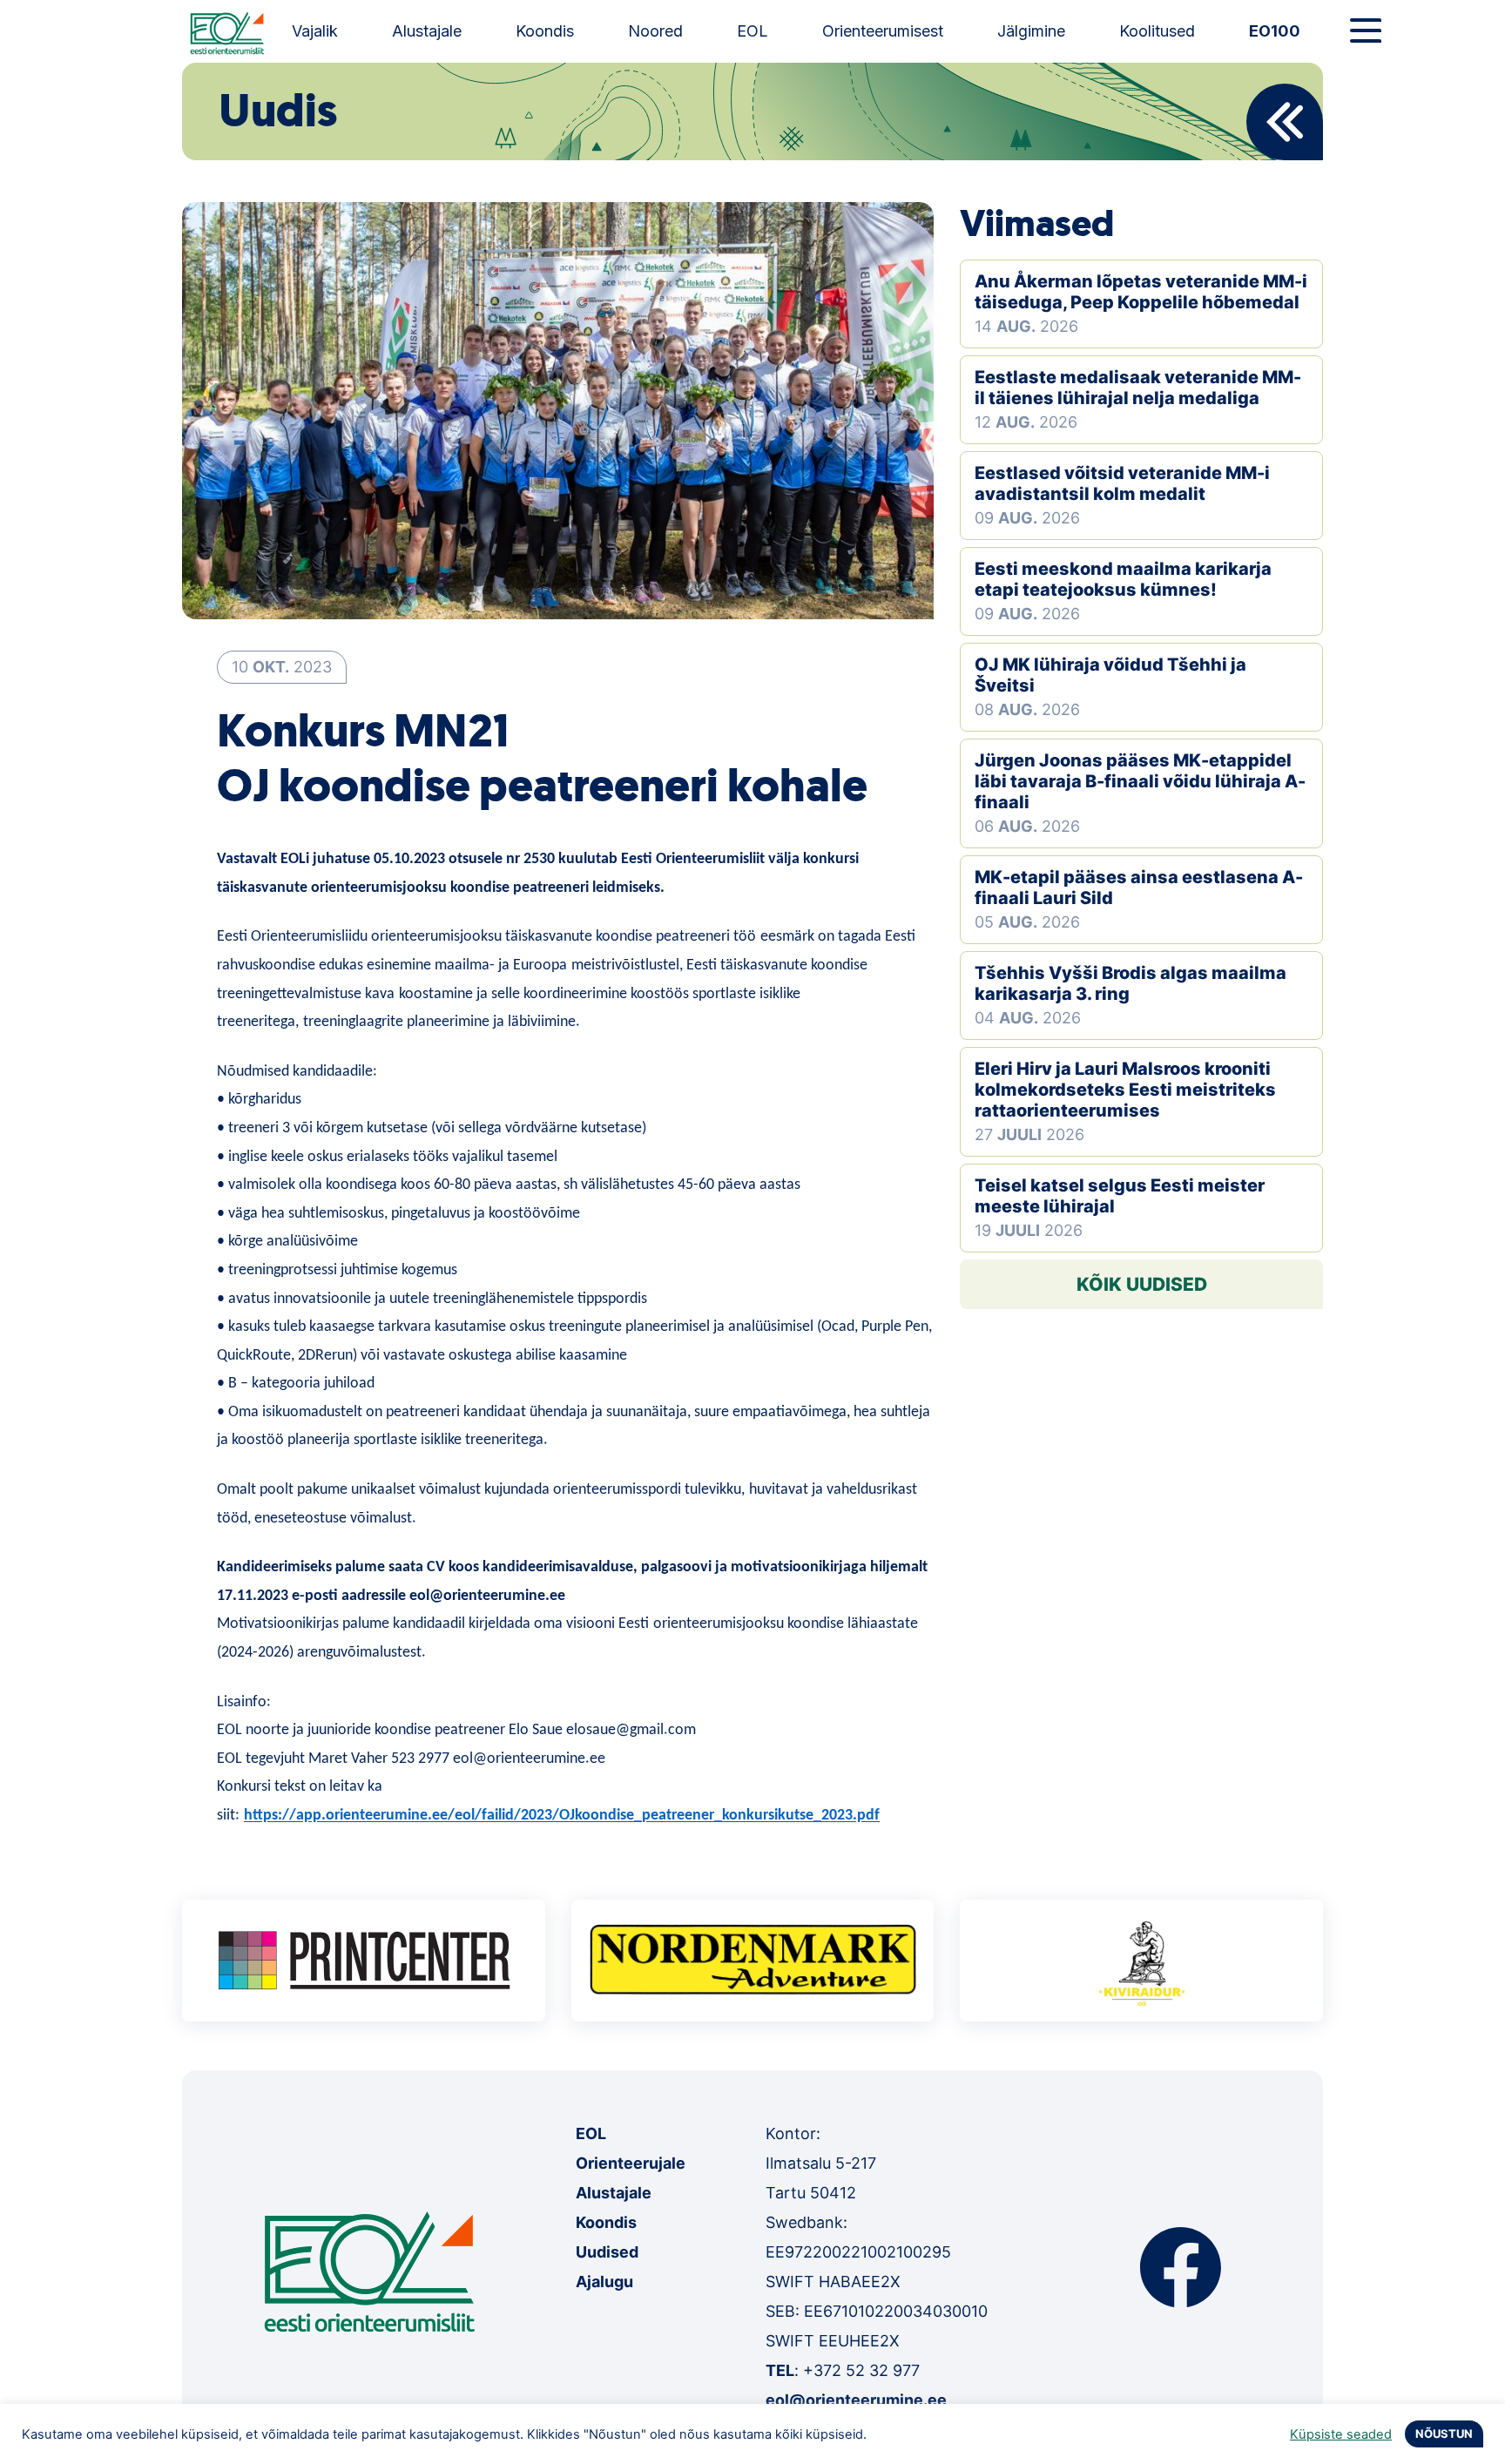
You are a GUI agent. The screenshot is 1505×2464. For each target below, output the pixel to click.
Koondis (545, 31)
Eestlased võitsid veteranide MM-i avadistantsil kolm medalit (1122, 483)
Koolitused (1157, 31)
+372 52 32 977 (861, 2370)
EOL (752, 31)
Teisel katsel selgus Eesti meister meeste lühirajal (1120, 1196)
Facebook (1181, 2267)
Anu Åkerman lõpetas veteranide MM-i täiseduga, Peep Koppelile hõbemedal (1141, 292)
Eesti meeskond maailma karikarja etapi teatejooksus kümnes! (1123, 579)
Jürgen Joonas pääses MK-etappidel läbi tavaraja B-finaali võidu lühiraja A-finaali (1140, 781)
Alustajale (427, 31)
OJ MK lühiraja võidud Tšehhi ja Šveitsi (1110, 675)
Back (1285, 122)
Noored (655, 31)
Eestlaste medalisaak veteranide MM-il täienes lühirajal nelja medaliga (1138, 388)
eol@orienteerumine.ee (856, 2400)
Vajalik (315, 31)
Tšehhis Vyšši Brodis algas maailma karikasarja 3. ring (1130, 983)
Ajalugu (604, 2282)
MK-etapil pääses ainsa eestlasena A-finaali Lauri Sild (1139, 888)
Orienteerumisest (883, 31)
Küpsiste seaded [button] (1341, 2434)
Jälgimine (1031, 31)
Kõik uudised (1142, 1284)
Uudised (607, 2252)
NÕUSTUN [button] (1444, 2434)
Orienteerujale (631, 2163)
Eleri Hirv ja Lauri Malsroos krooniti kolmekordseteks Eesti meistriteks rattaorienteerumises (1125, 1090)
